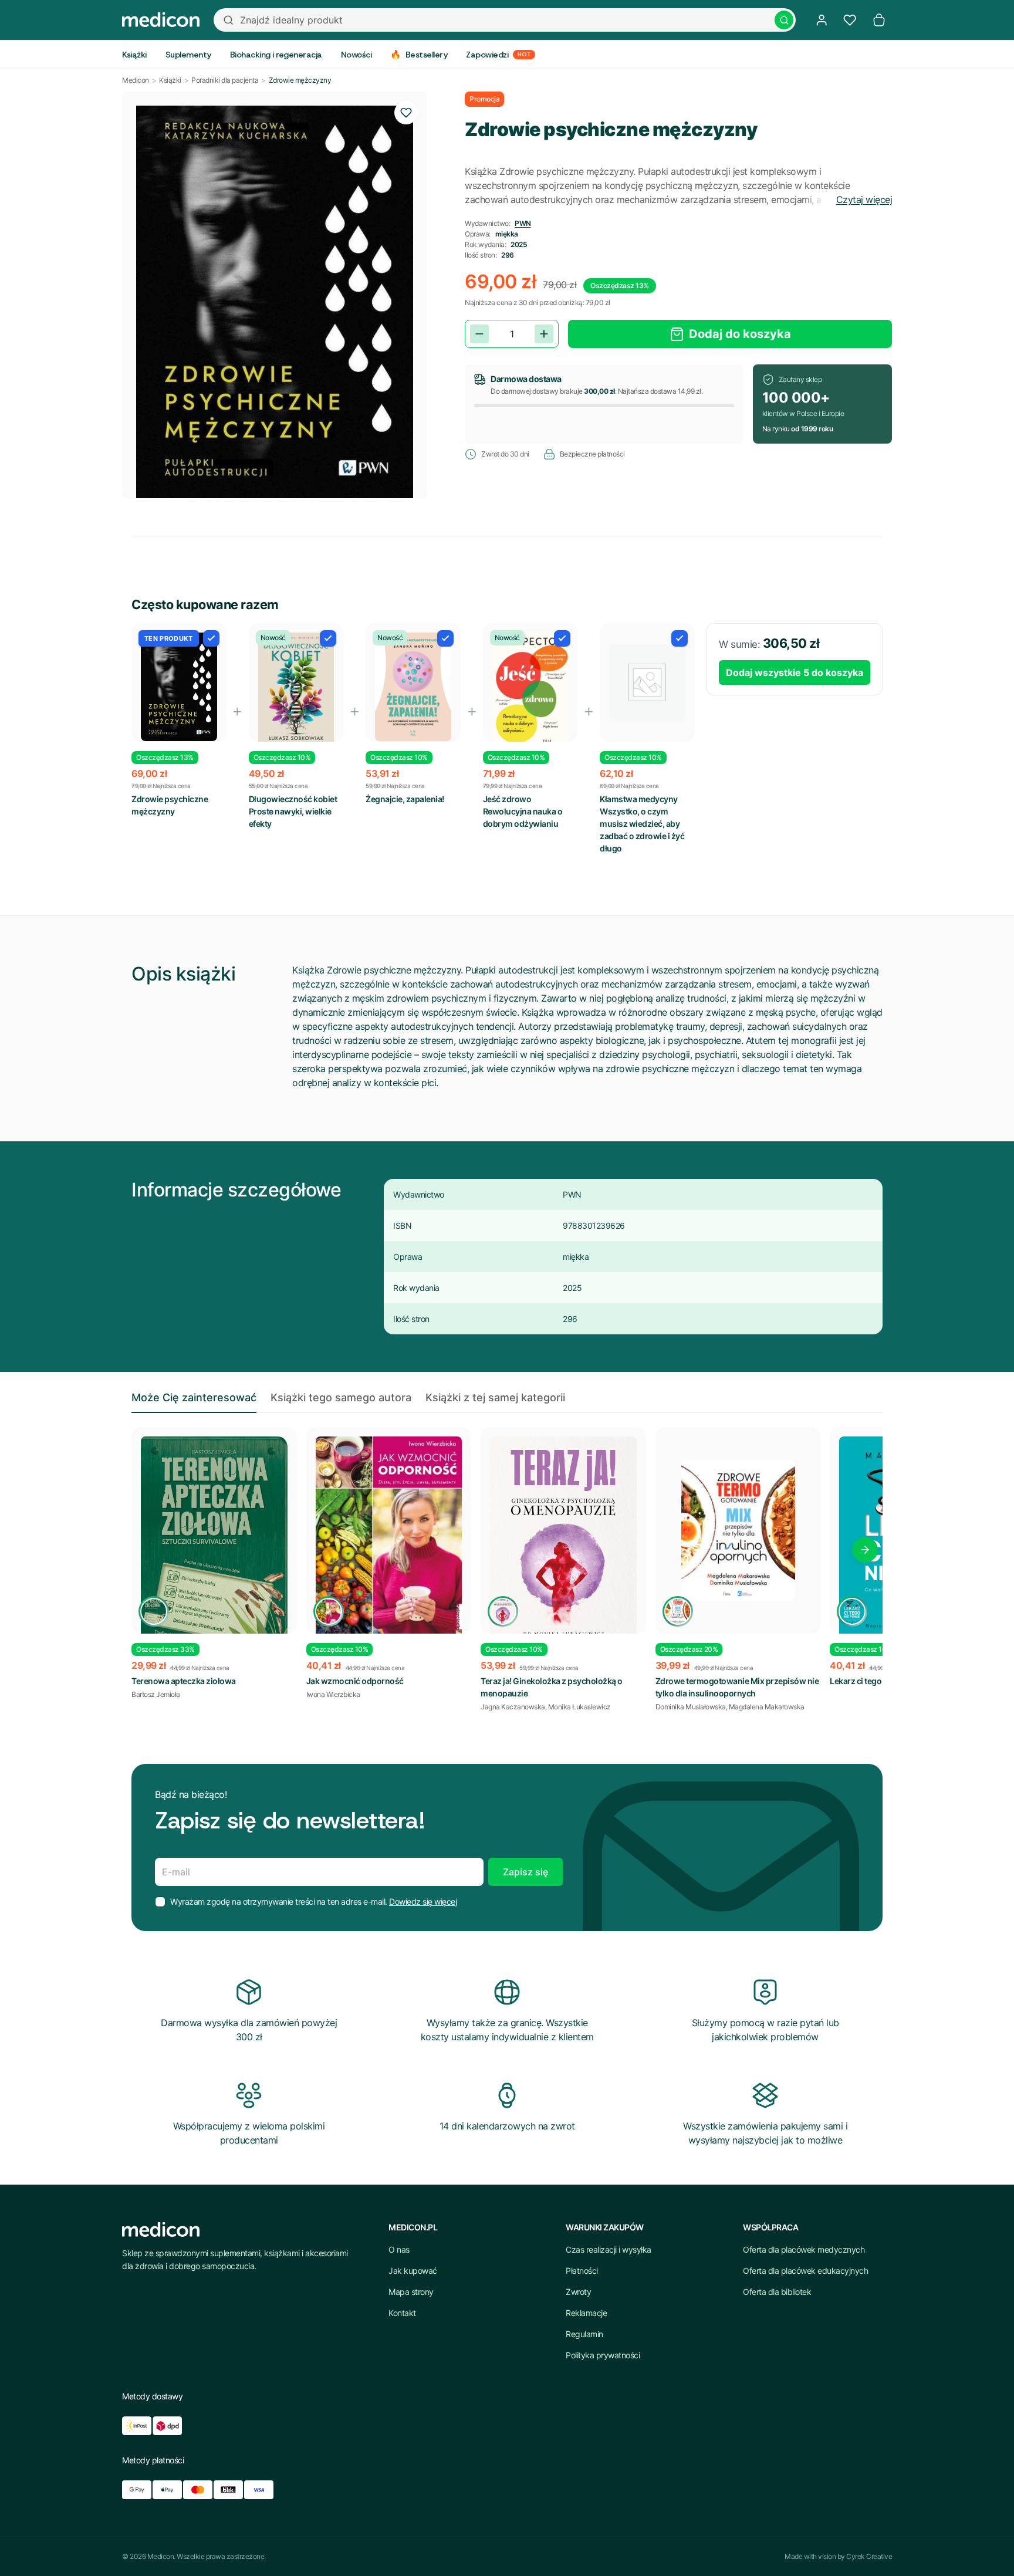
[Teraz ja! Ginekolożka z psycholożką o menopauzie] (563, 1549)
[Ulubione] (850, 20)
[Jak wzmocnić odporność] (389, 1541)
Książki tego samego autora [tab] (341, 1397)
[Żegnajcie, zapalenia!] (413, 687)
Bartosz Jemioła (156, 1694)
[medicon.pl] (161, 20)
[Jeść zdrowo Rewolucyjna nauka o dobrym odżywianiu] (530, 690)
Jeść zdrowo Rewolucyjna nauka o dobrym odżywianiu (523, 811)
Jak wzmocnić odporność (355, 1681)
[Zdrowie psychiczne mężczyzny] (179, 687)
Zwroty (578, 2292)
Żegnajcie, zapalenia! (405, 799)
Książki (170, 80)
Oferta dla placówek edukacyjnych (805, 2271)
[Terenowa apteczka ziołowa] (214, 1559)
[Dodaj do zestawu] (211, 638)
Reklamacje (586, 2313)
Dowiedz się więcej (423, 1901)
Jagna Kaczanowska (513, 1707)
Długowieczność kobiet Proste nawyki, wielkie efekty (293, 811)
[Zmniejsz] (479, 334)
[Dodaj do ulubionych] (406, 113)
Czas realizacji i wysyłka (609, 2249)
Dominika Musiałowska (691, 1707)
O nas (399, 2249)
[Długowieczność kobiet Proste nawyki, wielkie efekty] (296, 692)
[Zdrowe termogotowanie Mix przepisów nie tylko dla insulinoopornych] (738, 1530)
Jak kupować (413, 2271)
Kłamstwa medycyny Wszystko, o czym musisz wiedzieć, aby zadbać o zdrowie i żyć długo (642, 824)
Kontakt (402, 2313)
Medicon (136, 80)
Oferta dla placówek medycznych (804, 2249)
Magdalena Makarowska (767, 1707)
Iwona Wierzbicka (333, 1694)
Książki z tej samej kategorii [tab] (495, 1397)
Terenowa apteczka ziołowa (184, 1681)
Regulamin (584, 2334)
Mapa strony (411, 2292)
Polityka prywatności (603, 2355)
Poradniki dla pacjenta (225, 80)
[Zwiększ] (544, 334)
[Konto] (822, 20)
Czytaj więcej (864, 200)
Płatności (582, 2271)
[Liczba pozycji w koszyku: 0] (879, 20)
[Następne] (865, 1550)
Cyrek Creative (869, 2556)
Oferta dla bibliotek (777, 2292)
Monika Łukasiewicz (579, 1707)
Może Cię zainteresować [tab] (194, 1397)
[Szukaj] (784, 20)
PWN (523, 223)
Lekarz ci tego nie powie (874, 1681)
